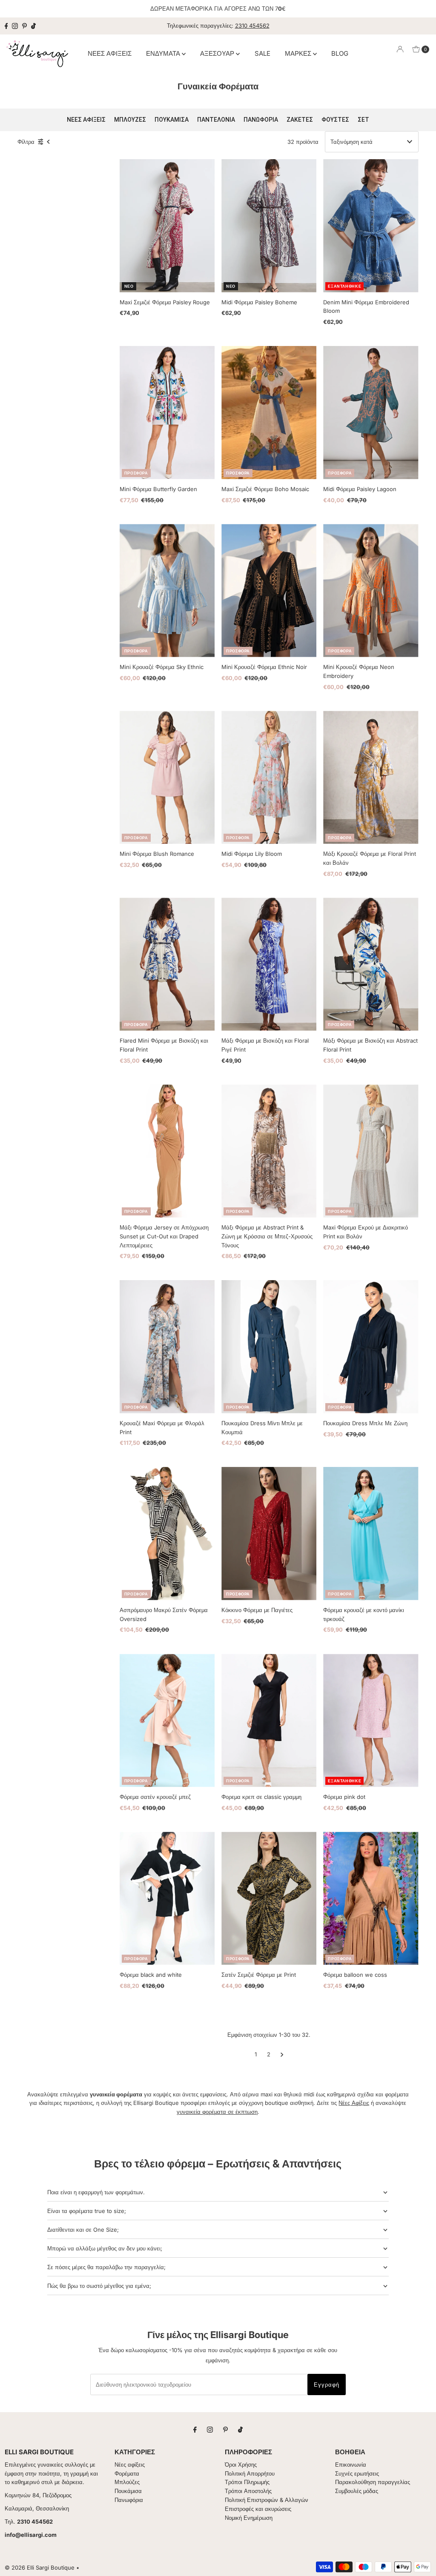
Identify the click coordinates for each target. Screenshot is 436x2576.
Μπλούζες (127, 2482)
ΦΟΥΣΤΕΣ (335, 120)
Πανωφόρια (129, 2500)
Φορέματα (127, 2473)
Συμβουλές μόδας (357, 2491)
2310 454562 (252, 26)
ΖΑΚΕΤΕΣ (300, 120)
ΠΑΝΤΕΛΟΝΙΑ (216, 120)
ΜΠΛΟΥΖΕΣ (130, 120)
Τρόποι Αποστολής (248, 2491)
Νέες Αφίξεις (354, 2103)
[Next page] (282, 2054)
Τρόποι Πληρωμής (247, 2482)
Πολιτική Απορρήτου (250, 2473)
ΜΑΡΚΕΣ (299, 53)
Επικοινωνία (351, 2464)
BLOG (340, 53)
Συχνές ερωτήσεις (357, 2473)
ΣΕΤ (363, 120)
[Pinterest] (24, 26)
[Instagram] (15, 26)
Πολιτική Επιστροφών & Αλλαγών (267, 2500)
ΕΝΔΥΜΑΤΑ (164, 53)
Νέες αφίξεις (130, 2464)
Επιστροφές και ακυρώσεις (258, 2509)
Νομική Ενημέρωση (249, 2518)
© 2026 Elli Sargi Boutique (40, 2567)
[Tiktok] (33, 26)
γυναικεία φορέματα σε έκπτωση (217, 2112)
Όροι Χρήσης (241, 2464)
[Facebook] (6, 26)
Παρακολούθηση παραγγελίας (373, 2482)
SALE (262, 53)
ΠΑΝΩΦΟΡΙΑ (261, 120)
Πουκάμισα (128, 2491)
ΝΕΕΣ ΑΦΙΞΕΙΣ (110, 53)
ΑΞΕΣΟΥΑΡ (218, 53)
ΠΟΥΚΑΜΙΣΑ (172, 120)
